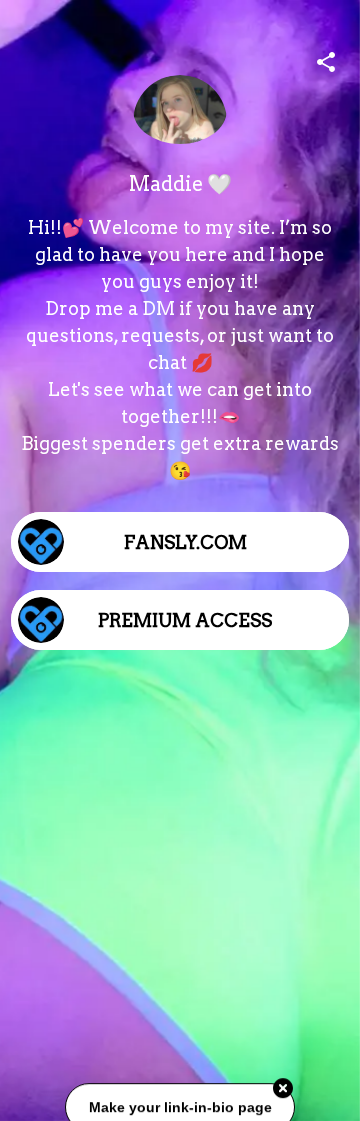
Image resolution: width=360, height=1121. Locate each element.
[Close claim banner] (283, 1089)
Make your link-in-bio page (179, 1108)
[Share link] (326, 59)
